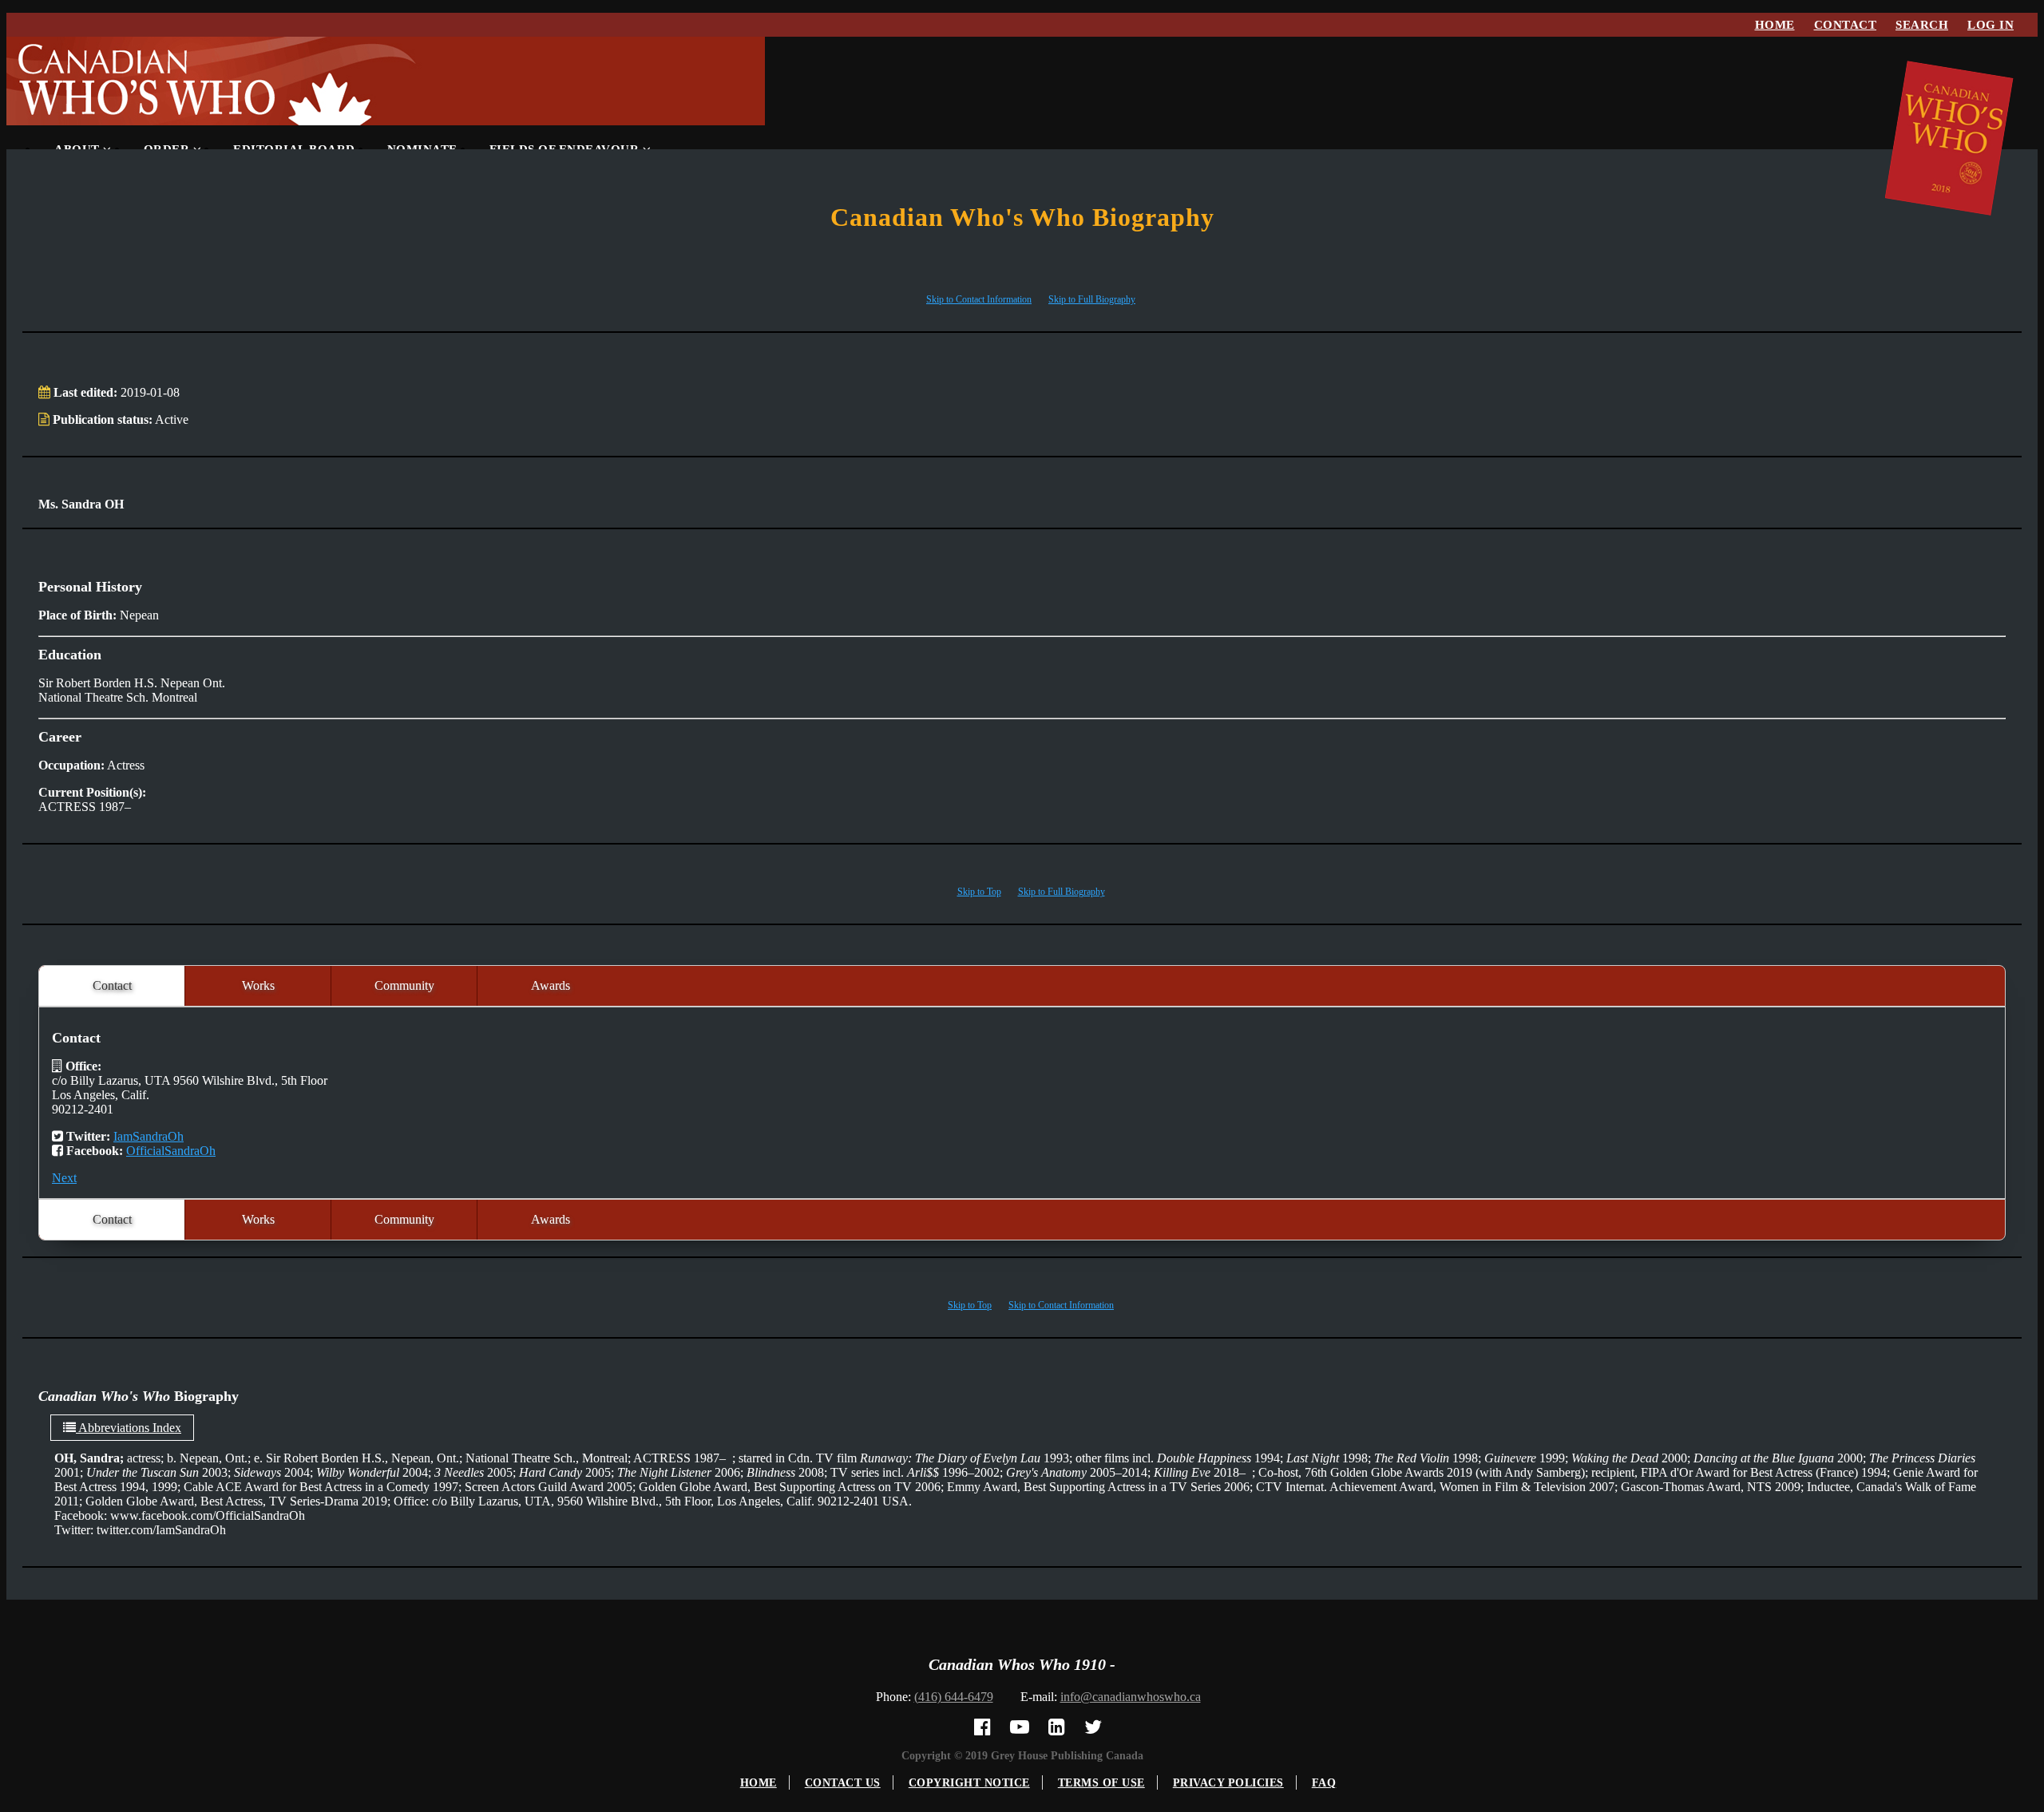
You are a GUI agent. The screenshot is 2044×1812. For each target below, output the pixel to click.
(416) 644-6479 (954, 1697)
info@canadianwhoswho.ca (1131, 1697)
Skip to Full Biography (1092, 299)
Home (1775, 25)
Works (258, 985)
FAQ (1324, 1783)
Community (404, 985)
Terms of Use (1101, 1783)
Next (64, 1178)
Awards (551, 985)
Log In (1991, 25)
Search (1922, 25)
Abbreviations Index (129, 1428)
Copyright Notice (969, 1783)
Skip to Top (979, 892)
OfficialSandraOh (171, 1151)
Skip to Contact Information (979, 299)
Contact (1846, 25)
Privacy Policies (1228, 1783)
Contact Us (843, 1783)
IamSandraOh (149, 1136)
